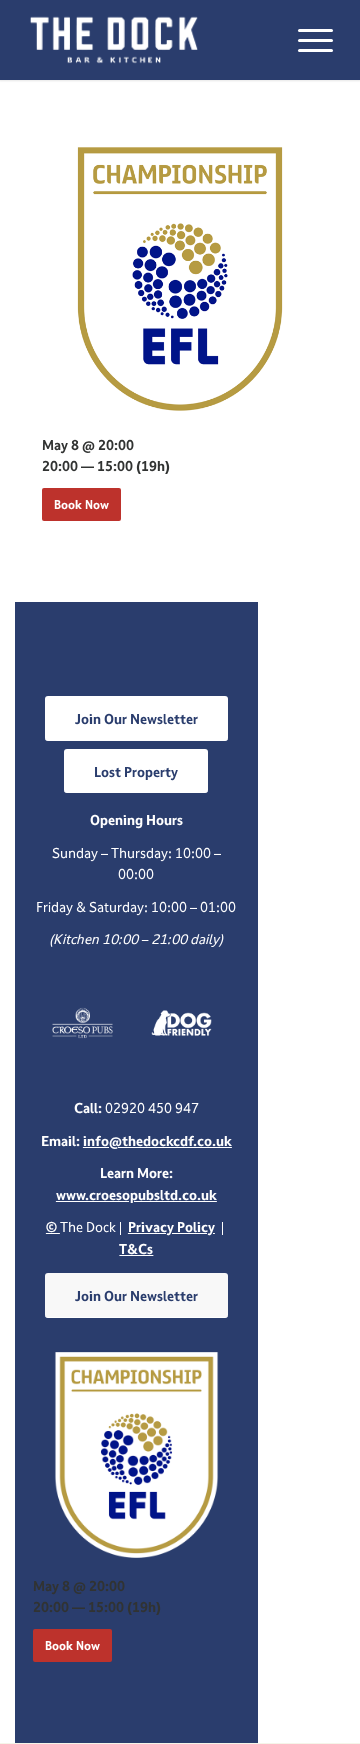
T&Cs (136, 1248)
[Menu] (305, 40)
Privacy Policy (171, 1226)
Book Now (81, 504)
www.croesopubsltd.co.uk (136, 1194)
